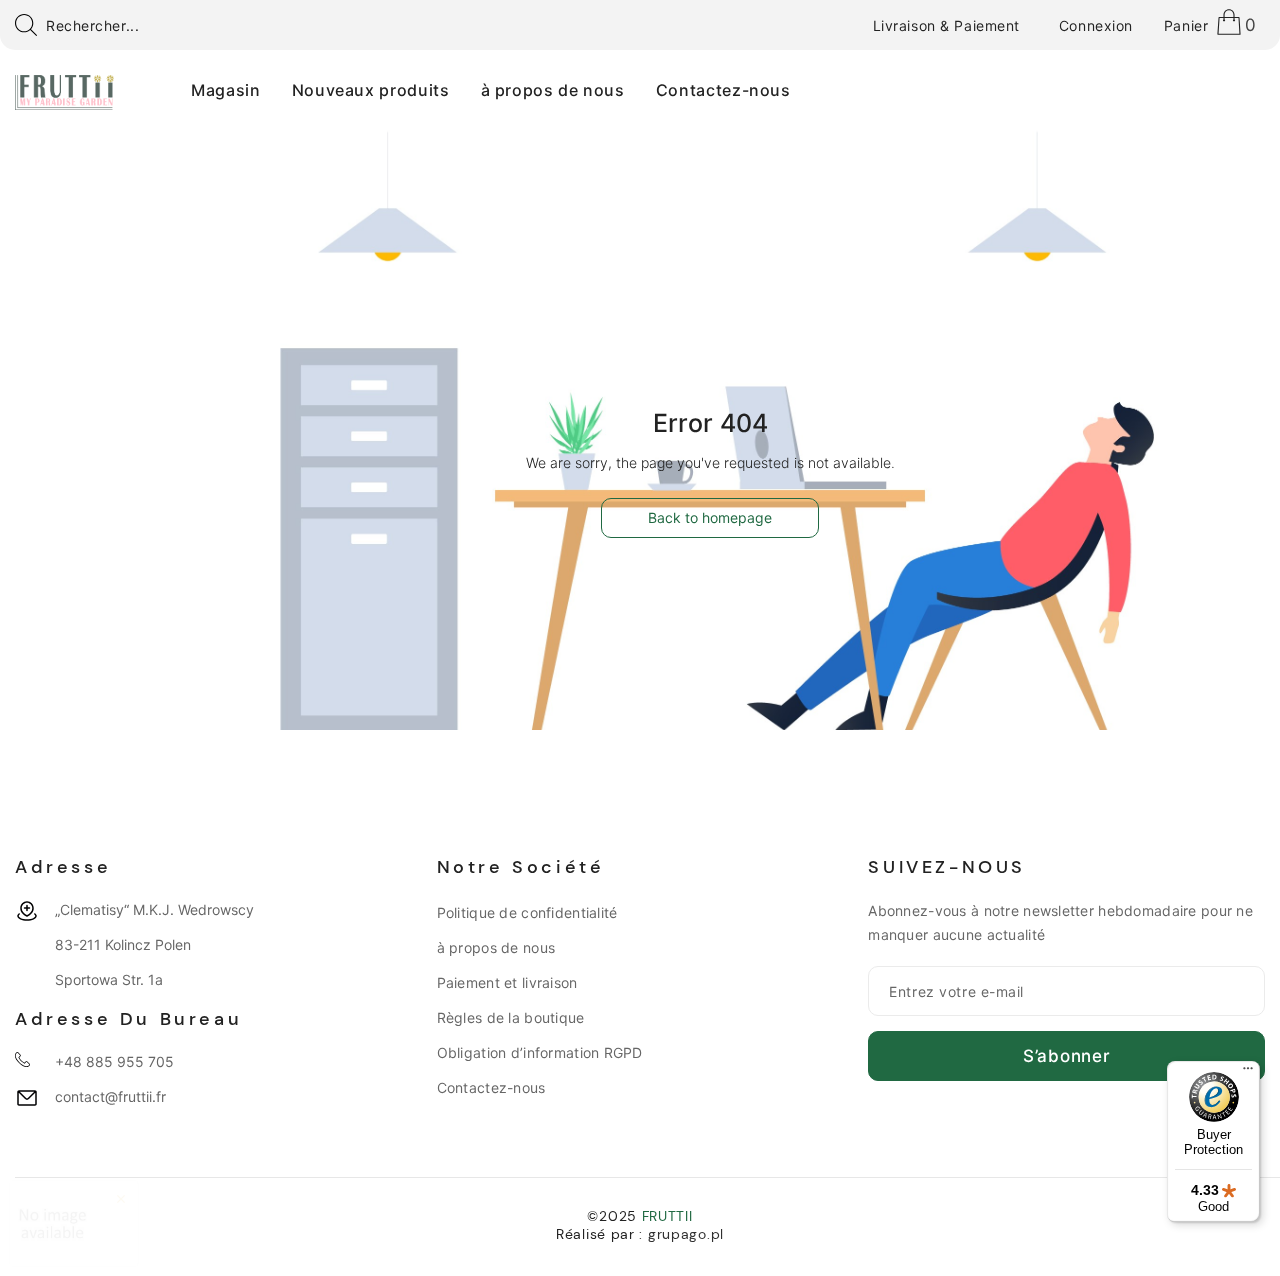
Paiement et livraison (507, 982)
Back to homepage (710, 517)
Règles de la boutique (511, 1017)
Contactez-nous (491, 1087)
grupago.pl (686, 1234)
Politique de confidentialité (527, 912)
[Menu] (1248, 1073)
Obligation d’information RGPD (540, 1052)
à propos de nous (496, 947)
